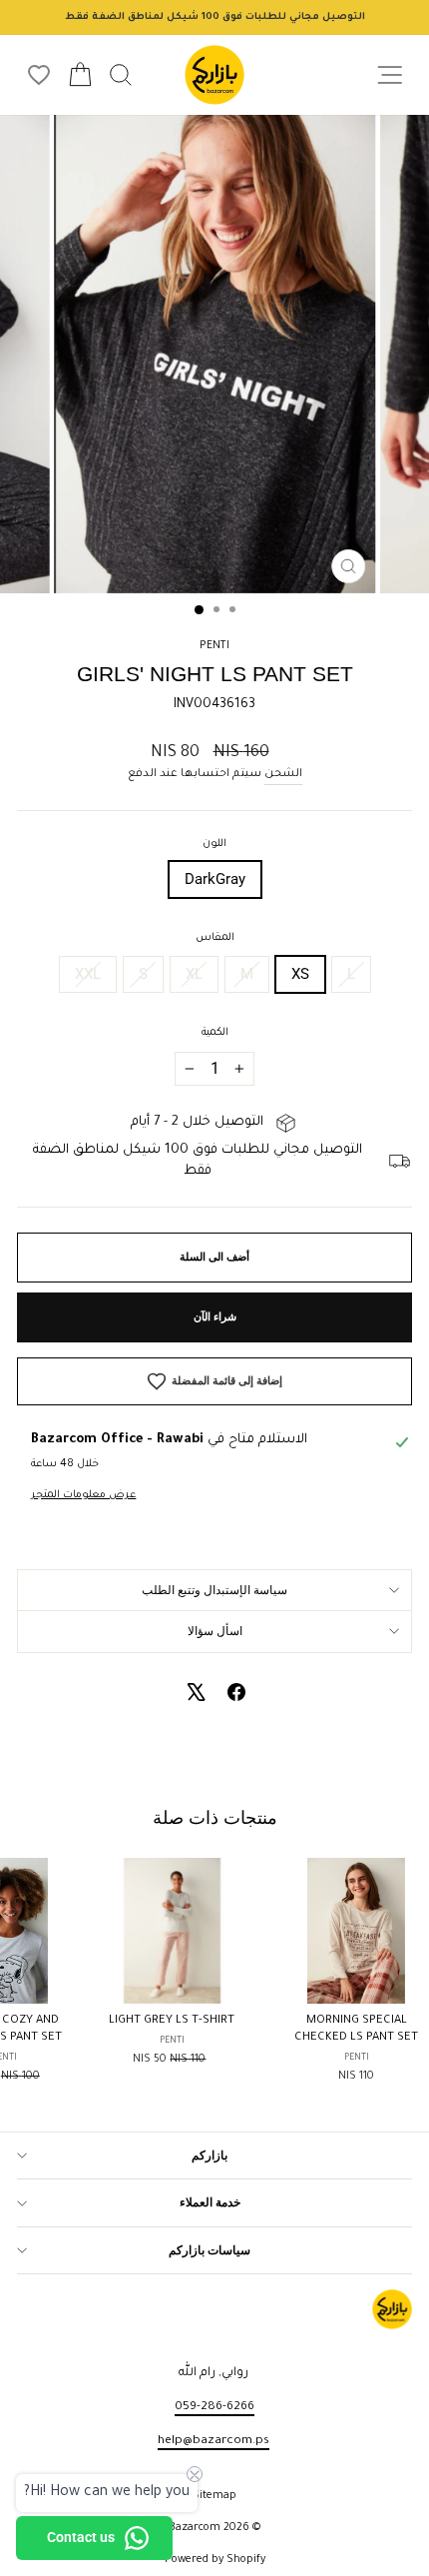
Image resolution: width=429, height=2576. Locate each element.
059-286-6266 (214, 2407)
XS (300, 974)
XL (194, 974)
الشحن (283, 774)
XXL (88, 974)
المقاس (215, 938)
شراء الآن (215, 1317)
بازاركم (210, 2155)
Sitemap (214, 2496)
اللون (214, 844)
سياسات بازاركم (210, 2250)
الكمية (215, 1033)
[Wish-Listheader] (39, 75)
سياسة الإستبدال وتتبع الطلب (214, 1590)
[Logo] (214, 75)
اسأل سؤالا (215, 1631)
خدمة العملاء (210, 2202)
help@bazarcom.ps (214, 2441)
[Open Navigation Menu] (390, 75)
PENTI (214, 646)
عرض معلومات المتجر (83, 1495)
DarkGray (215, 879)
